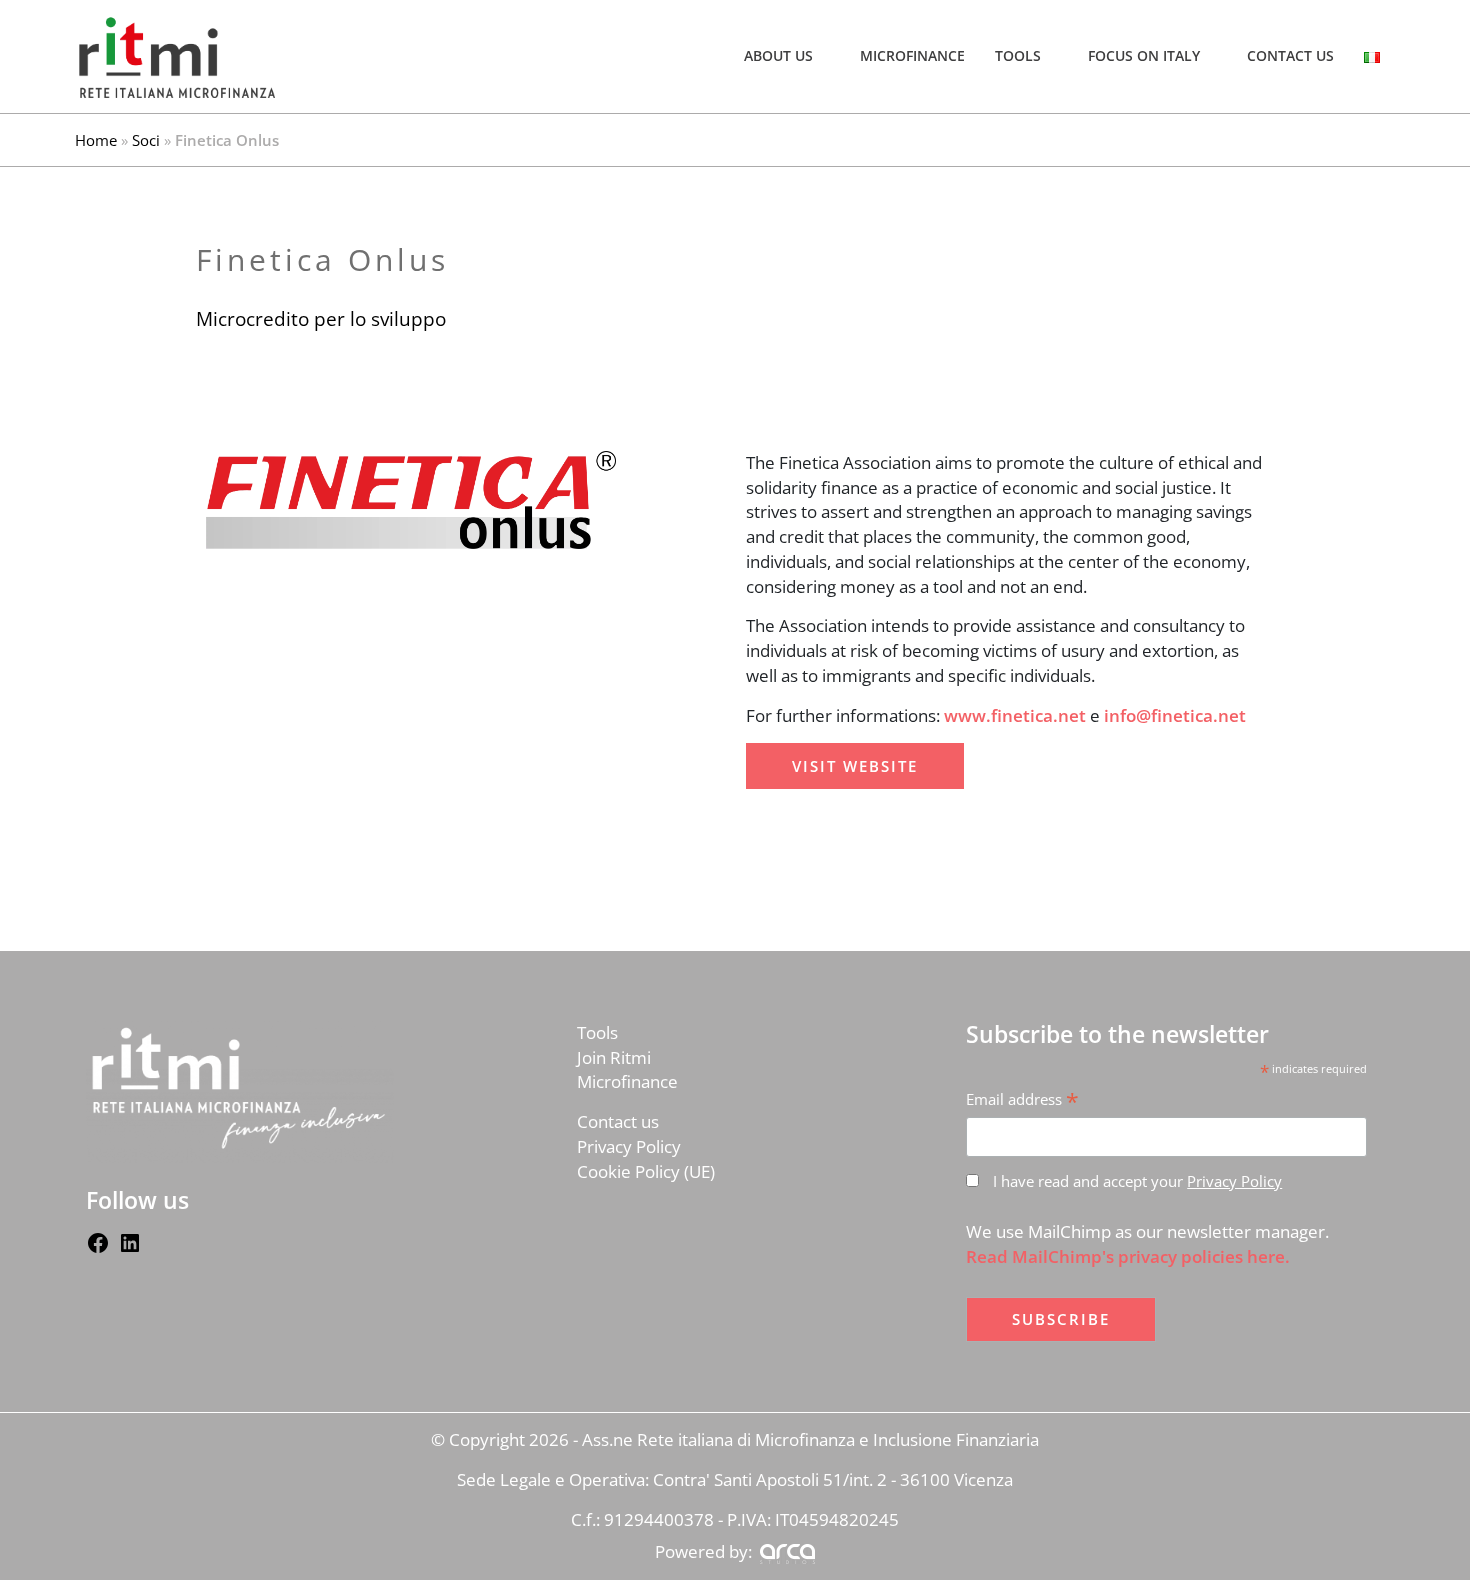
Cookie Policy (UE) (646, 1171)
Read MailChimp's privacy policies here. (1128, 1256)
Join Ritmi (614, 1057)
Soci (146, 140)
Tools (1018, 56)
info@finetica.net (1175, 715)
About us (778, 56)
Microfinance (912, 56)
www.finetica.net (1015, 715)
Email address (1022, 1100)
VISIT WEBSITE (855, 766)
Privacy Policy (629, 1146)
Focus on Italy (1144, 56)
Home (96, 140)
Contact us (1290, 56)
